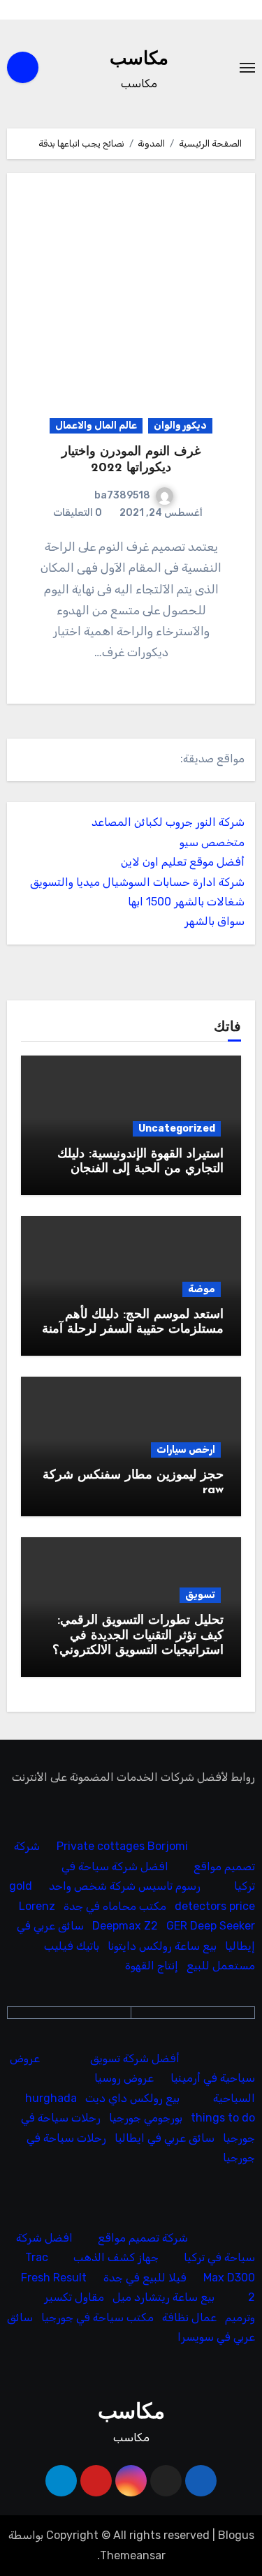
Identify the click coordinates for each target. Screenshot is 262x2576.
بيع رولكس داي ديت (132, 2098)
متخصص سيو (212, 842)
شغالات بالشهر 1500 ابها (186, 902)
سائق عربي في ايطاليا (165, 2138)
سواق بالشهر (214, 921)
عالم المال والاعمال (96, 425)
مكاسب (139, 60)
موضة (202, 1289)
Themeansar (133, 2555)
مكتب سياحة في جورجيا (97, 2317)
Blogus (236, 2535)
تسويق (200, 1595)
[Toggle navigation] (247, 68)
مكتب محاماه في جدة (115, 1906)
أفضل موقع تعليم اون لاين (183, 862)
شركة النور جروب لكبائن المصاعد (168, 822)
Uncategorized (177, 1128)
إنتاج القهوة (152, 1966)
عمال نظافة (189, 2317)
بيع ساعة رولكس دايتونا (162, 1946)
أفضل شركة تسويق (135, 2058)
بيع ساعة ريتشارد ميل (163, 2297)
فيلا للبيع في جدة (145, 2278)
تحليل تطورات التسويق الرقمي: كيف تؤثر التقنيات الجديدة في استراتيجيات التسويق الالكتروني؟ (138, 1636)
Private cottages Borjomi (122, 1847)
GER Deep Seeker (211, 1926)
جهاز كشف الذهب (116, 2257)
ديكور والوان (180, 425)
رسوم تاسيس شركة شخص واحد (125, 1887)
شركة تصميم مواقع (143, 2238)
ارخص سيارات (186, 1450)
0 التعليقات (78, 513)
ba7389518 (122, 495)
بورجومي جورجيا (146, 2118)
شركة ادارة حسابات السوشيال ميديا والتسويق (137, 882)
